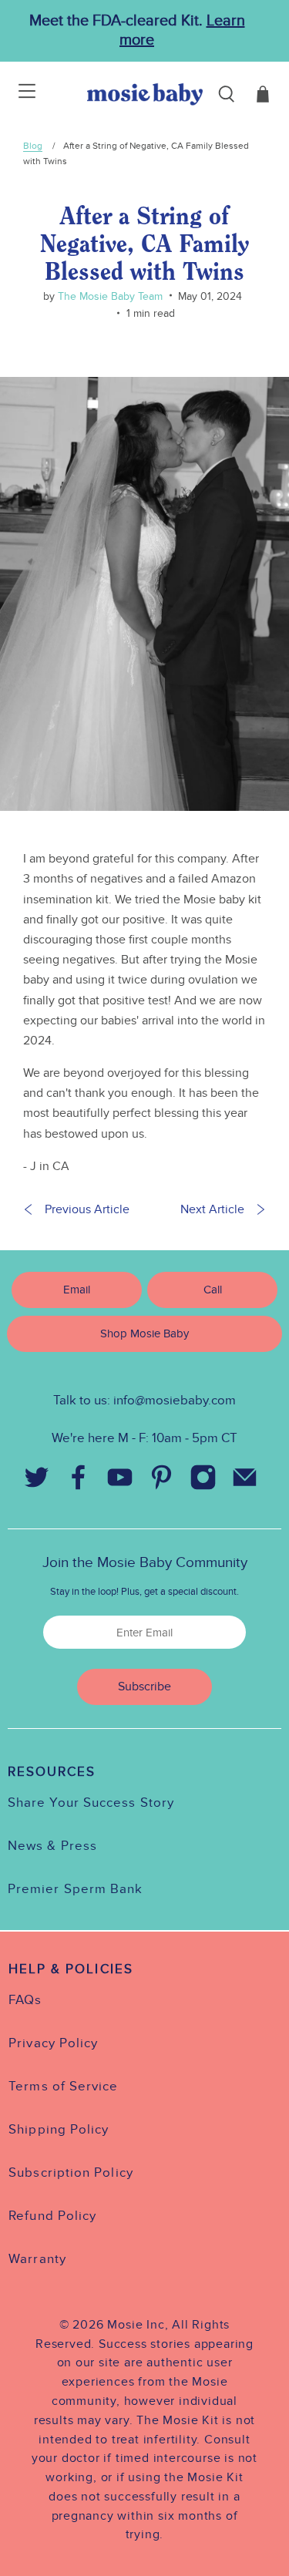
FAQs (25, 2000)
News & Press (52, 1846)
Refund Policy (52, 2216)
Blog (33, 146)
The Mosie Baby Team (109, 296)
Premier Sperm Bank (75, 1889)
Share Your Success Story (91, 1803)
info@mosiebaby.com (175, 1401)
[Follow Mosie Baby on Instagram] (203, 1481)
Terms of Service (63, 2087)
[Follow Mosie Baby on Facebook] (79, 1481)
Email (77, 1290)
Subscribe (144, 1687)
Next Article (212, 1209)
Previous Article (87, 1209)
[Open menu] (17, 94)
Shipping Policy (59, 2130)
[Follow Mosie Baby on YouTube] (120, 1481)
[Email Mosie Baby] (245, 1481)
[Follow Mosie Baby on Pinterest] (162, 1481)
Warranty (37, 2259)
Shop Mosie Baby (144, 1333)
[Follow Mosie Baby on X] (37, 1481)
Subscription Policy (71, 2173)
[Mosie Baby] (145, 94)
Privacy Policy (53, 2043)
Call (213, 1290)
